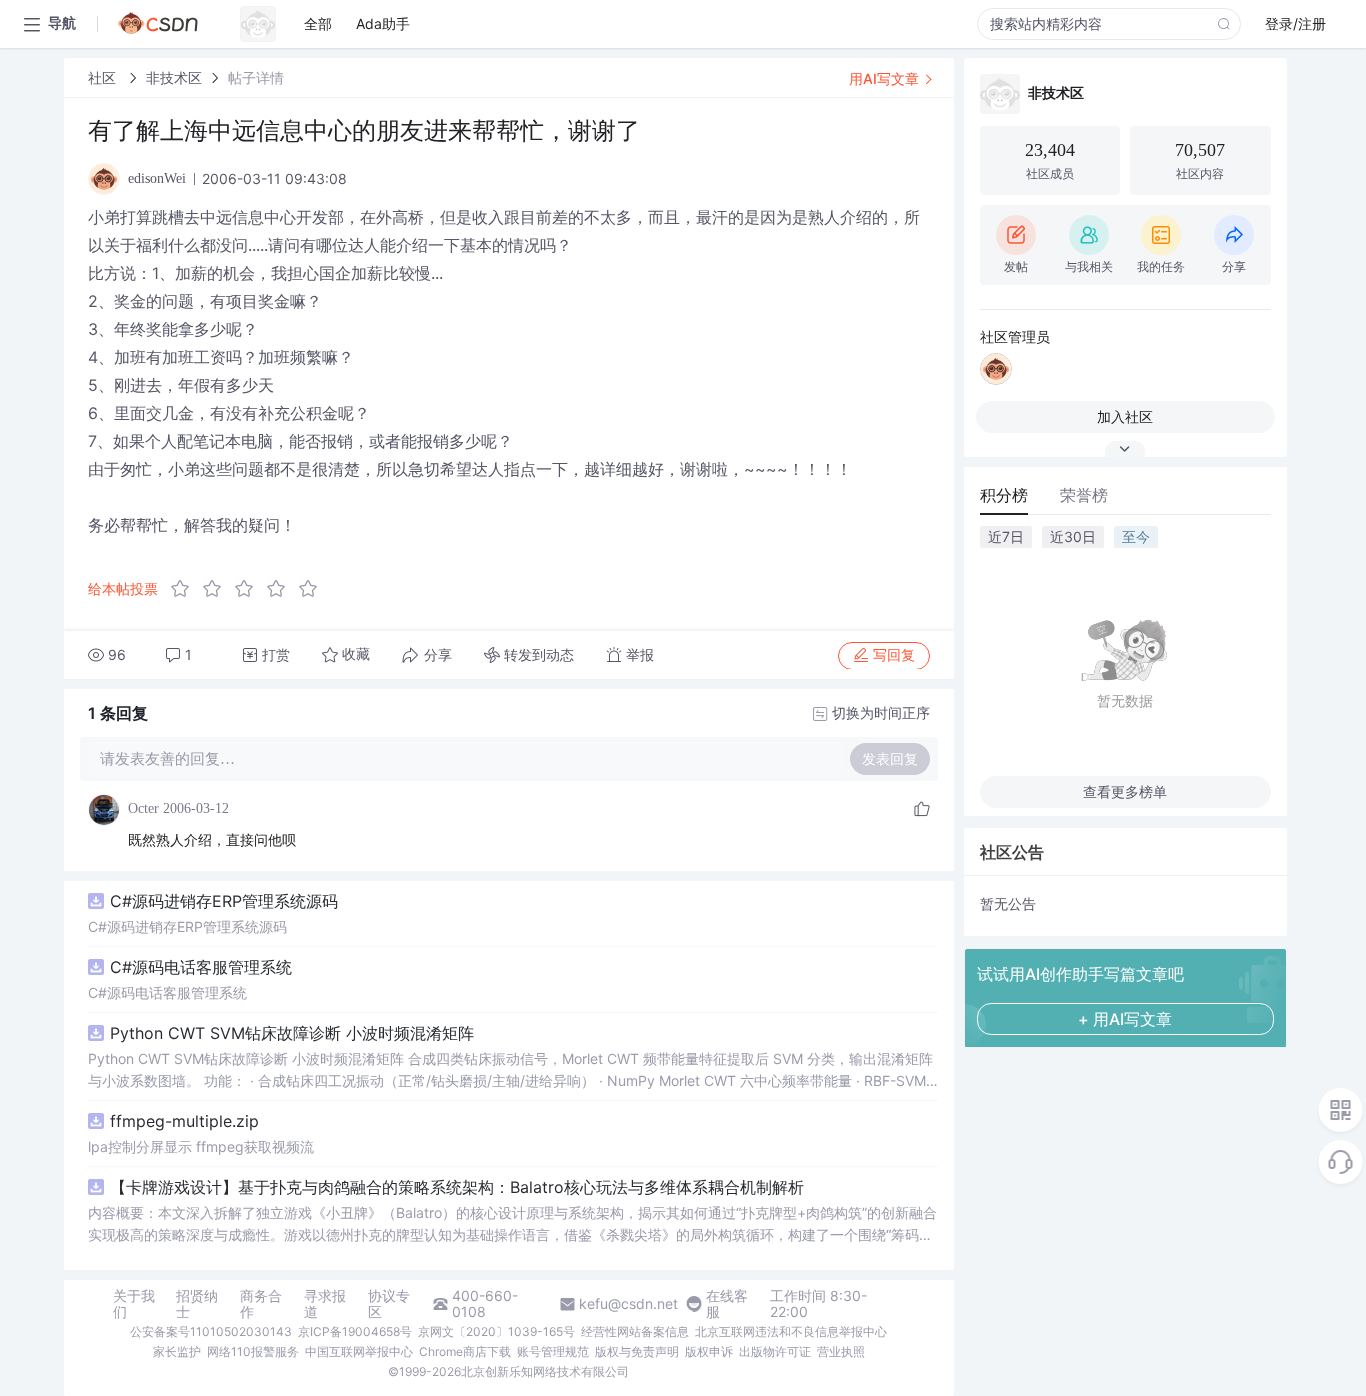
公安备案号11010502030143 (211, 1331)
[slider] (250, 589)
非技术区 (174, 77)
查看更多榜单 (1125, 791)
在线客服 (727, 1304)
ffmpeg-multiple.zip (184, 1121)
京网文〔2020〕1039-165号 (496, 1331)
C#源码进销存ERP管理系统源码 (224, 901)
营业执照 (841, 1351)
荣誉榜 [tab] (1084, 495)
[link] (104, 77)
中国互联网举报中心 (359, 1351)
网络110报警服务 (253, 1351)
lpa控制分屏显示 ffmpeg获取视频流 (201, 1146)
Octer (143, 808)
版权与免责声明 (637, 1351)
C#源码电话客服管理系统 (201, 967)
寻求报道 (325, 1304)
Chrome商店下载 (465, 1351)
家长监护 (177, 1351)
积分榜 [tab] (1004, 495)
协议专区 (389, 1304)
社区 (104, 77)
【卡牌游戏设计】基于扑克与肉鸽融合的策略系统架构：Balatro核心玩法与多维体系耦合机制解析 (457, 1187)
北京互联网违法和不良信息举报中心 (791, 1331)
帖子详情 (256, 77)
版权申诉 (709, 1351)
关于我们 (134, 1304)
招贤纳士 (197, 1304)
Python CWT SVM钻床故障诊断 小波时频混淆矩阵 (292, 1033)
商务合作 (261, 1304)
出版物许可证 (775, 1351)
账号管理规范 (553, 1351)
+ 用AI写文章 (1125, 1019)
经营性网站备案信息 (635, 1331)
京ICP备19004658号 (355, 1331)
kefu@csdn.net (628, 1304)
